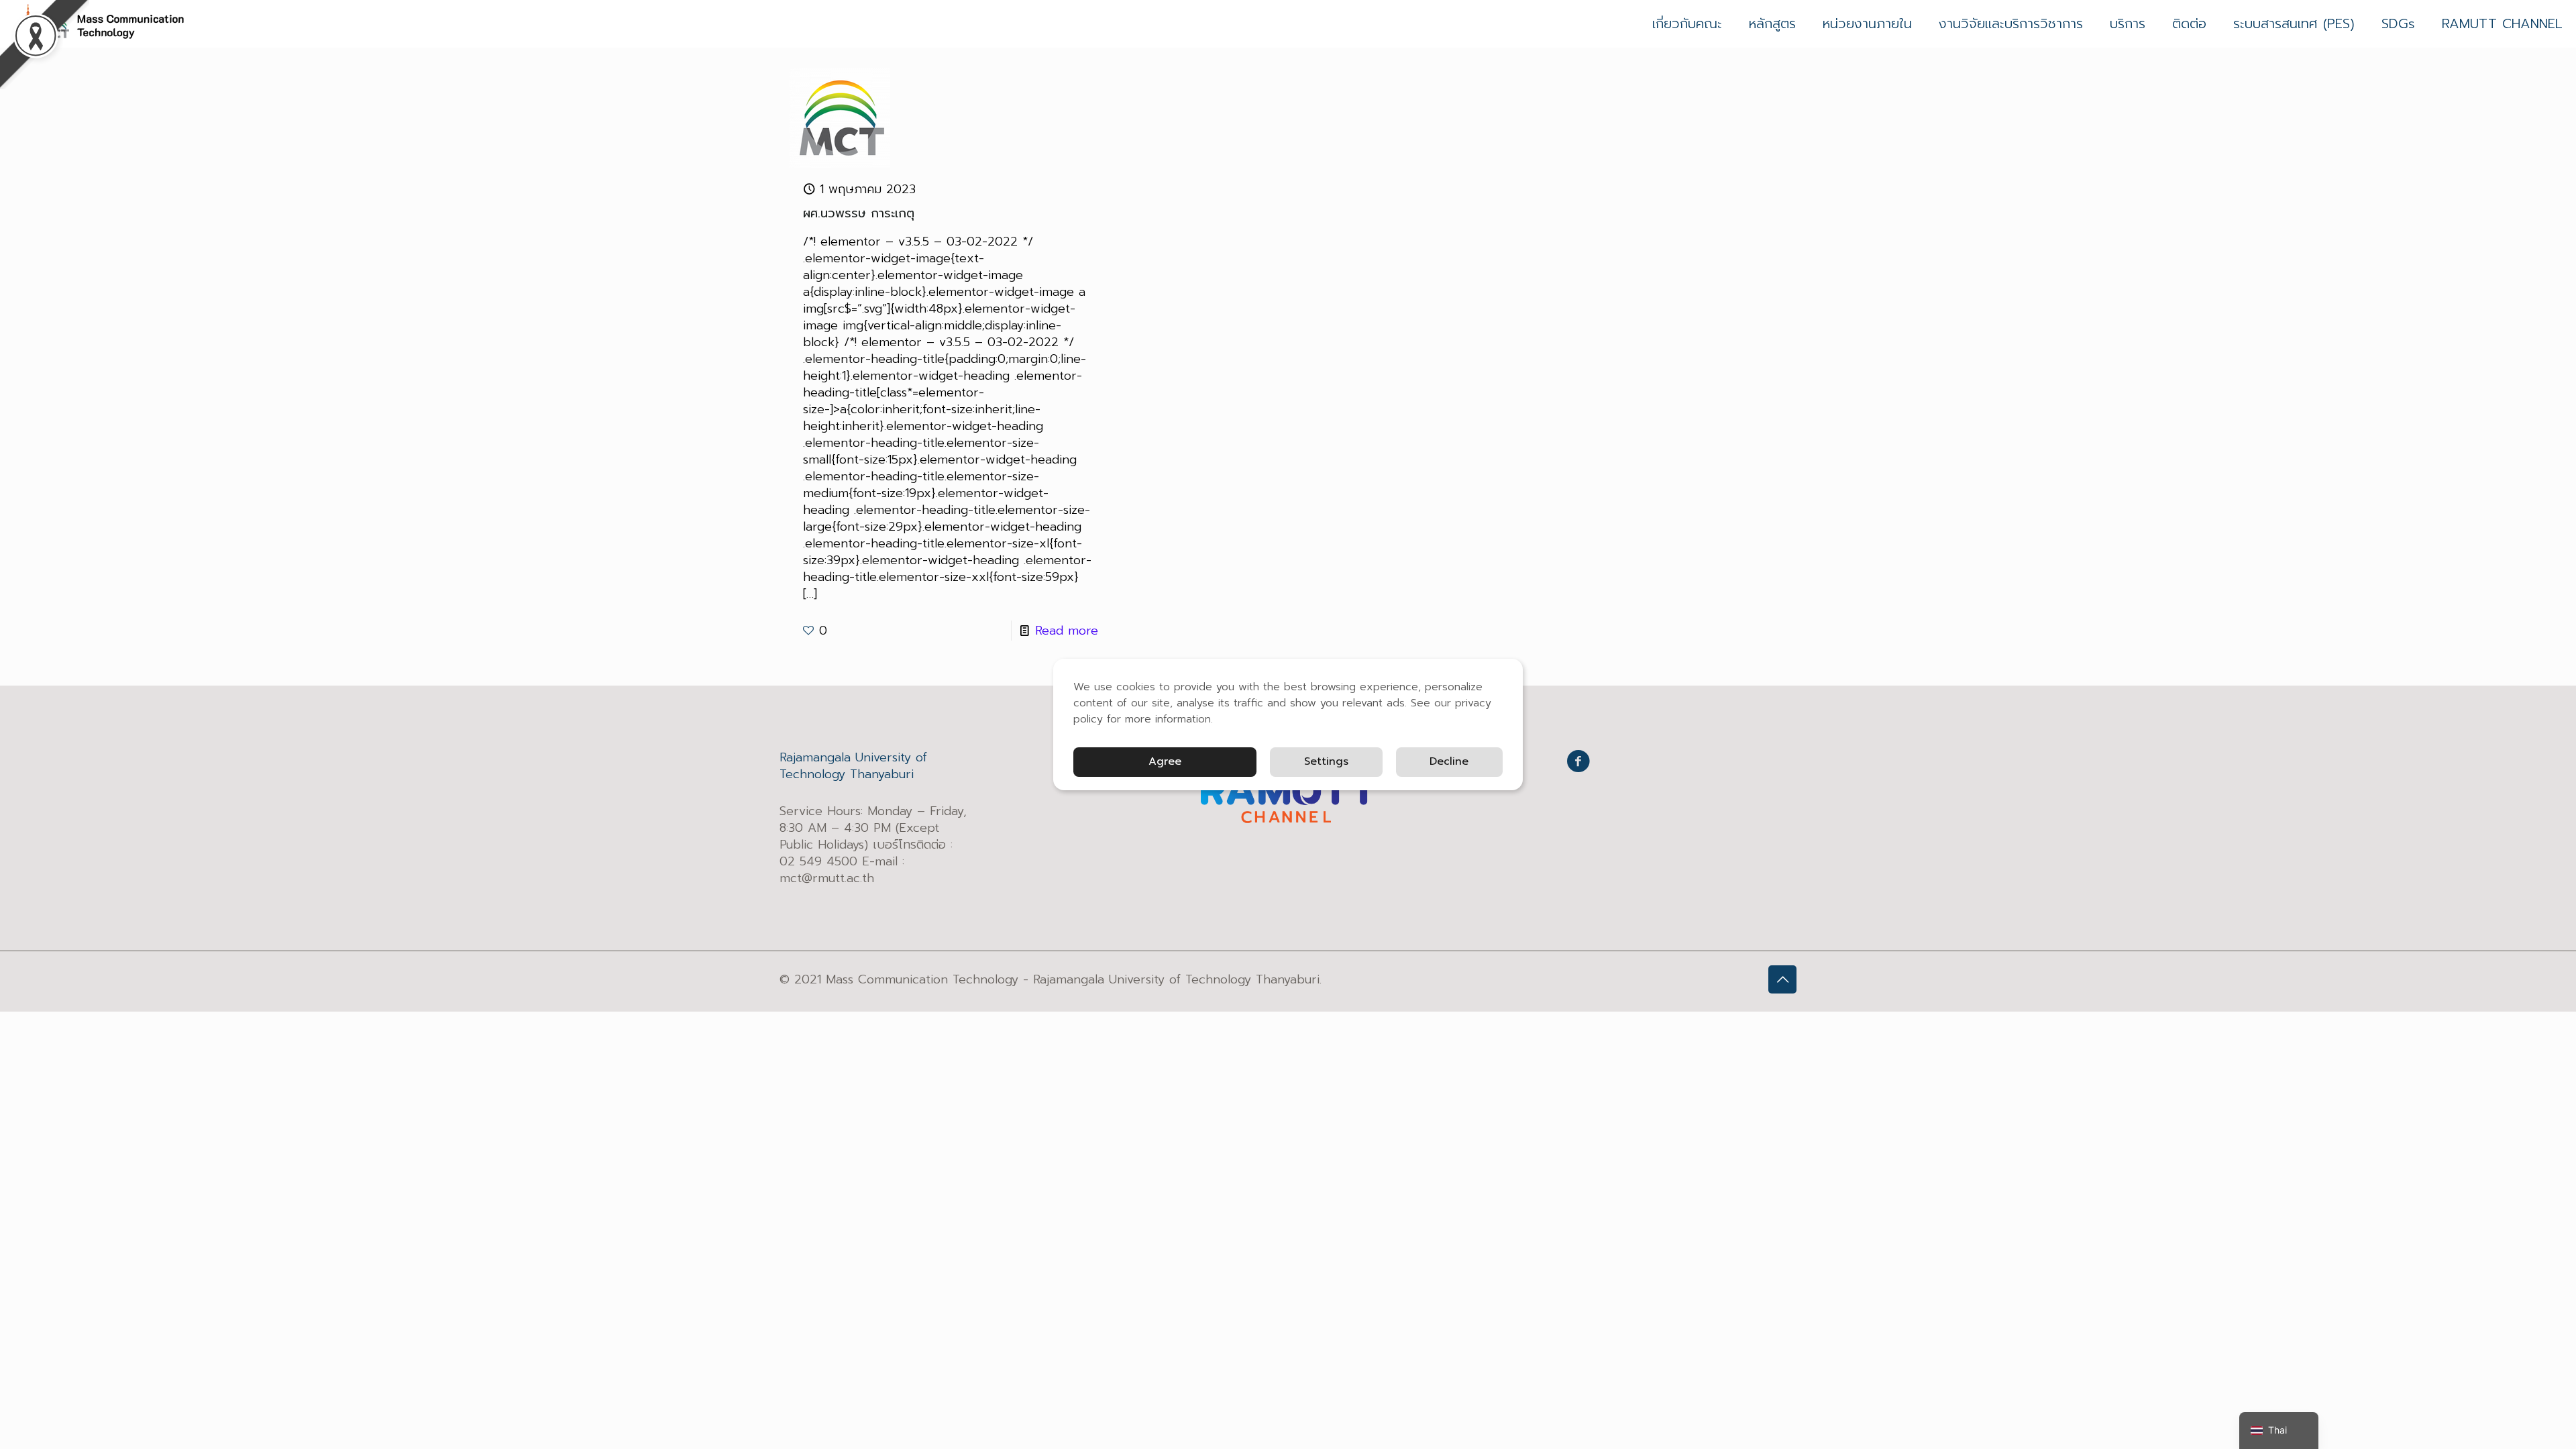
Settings (1326, 761)
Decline (1449, 761)
